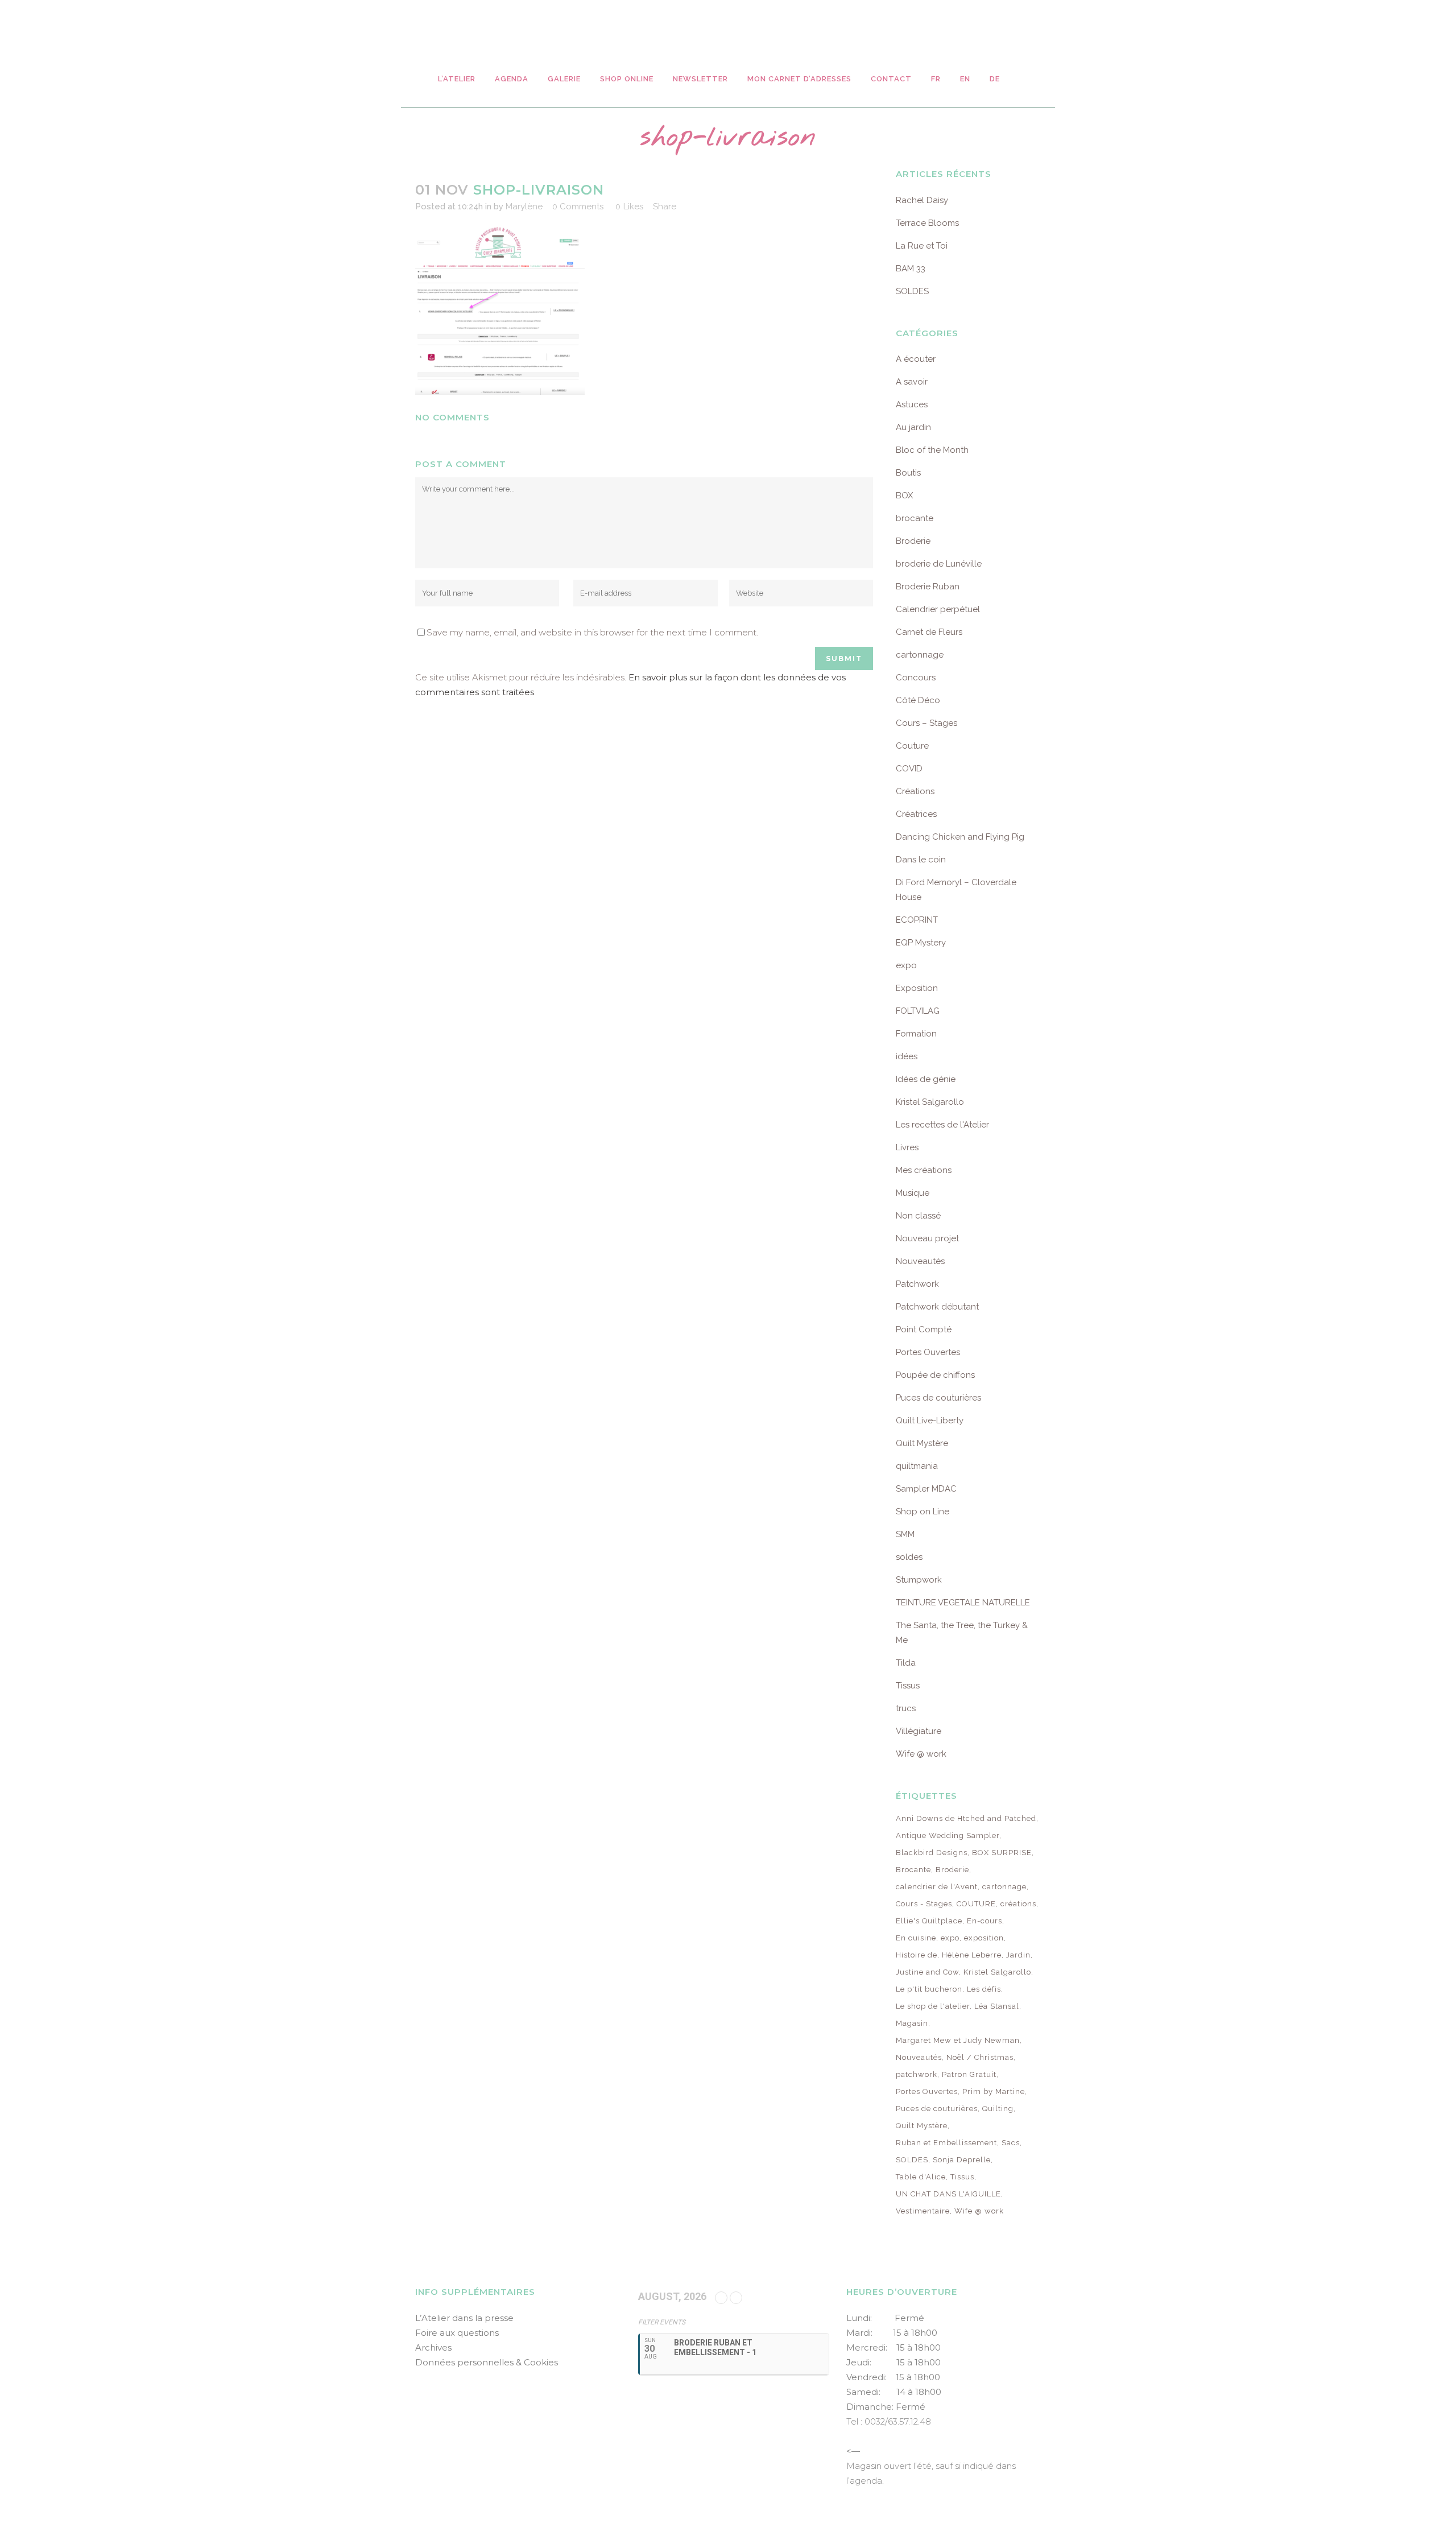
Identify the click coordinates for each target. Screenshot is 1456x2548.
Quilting (998, 2109)
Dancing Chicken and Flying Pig (960, 837)
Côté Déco (918, 700)
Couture (912, 746)
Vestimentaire (923, 2211)
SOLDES (912, 291)
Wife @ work (921, 1754)
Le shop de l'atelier (933, 2006)
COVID (909, 769)
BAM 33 (911, 269)
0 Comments (578, 207)
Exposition (917, 988)
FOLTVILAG (918, 1011)
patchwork (917, 2074)
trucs (906, 1708)
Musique (913, 1193)
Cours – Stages (926, 723)
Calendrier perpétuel (938, 609)
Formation (916, 1034)
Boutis (908, 473)
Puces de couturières (938, 1398)
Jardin (1018, 1955)
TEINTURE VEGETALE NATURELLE (963, 1603)
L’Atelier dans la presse (464, 2318)
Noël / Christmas (980, 2057)
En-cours (985, 1921)
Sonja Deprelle (962, 2160)
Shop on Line (923, 1512)
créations (1018, 1904)
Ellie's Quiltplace (929, 1921)
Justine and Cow (927, 1972)
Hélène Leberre (972, 1955)
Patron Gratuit (969, 2074)
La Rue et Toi (922, 246)
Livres (907, 1147)
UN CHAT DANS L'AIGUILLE (948, 2194)
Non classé (918, 1216)
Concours (916, 678)
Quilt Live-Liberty (930, 1420)
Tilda (906, 1663)
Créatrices (916, 814)
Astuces (912, 404)
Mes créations (924, 1170)
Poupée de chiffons (935, 1375)
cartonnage (920, 655)
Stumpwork (919, 1580)
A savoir (912, 382)
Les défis (984, 1989)
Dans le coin (921, 860)
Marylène (524, 207)
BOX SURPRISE (1002, 1853)
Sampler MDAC (926, 1489)
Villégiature (919, 1731)
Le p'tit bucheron (929, 1989)
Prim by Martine (994, 2091)
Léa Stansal (997, 2006)
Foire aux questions (457, 2333)
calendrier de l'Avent (937, 1887)
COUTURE (976, 1904)
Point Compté (924, 1329)
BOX (904, 495)
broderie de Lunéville (939, 564)
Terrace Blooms (927, 223)
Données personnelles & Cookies (487, 2362)
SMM (905, 1534)
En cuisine (916, 1938)
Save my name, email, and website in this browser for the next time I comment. (592, 632)
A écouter (916, 359)
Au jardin (913, 427)
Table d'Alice (921, 2177)
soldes (909, 1557)
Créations (915, 791)
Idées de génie (926, 1079)
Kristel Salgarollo (930, 1102)
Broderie (913, 541)
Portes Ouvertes (928, 1352)
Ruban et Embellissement (946, 2143)
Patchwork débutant (937, 1307)
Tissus (908, 1686)
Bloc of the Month (932, 450)
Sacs (1011, 2143)
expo (906, 965)
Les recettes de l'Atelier (942, 1125)
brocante (915, 518)
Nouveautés (920, 1261)
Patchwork (917, 1284)
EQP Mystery (921, 943)
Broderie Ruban (928, 587)
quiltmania (917, 1466)
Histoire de (917, 1955)
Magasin (912, 2023)
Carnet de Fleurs (929, 632)
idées (907, 1056)
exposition (984, 1938)
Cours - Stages (924, 1904)
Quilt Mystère (922, 1443)
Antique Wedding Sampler (948, 1835)
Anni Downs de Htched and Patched (966, 1818)
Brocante (913, 1870)
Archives (433, 2347)
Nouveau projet (927, 1238)
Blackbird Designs (932, 1853)
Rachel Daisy (922, 200)
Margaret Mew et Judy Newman (958, 2040)
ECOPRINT (917, 920)
